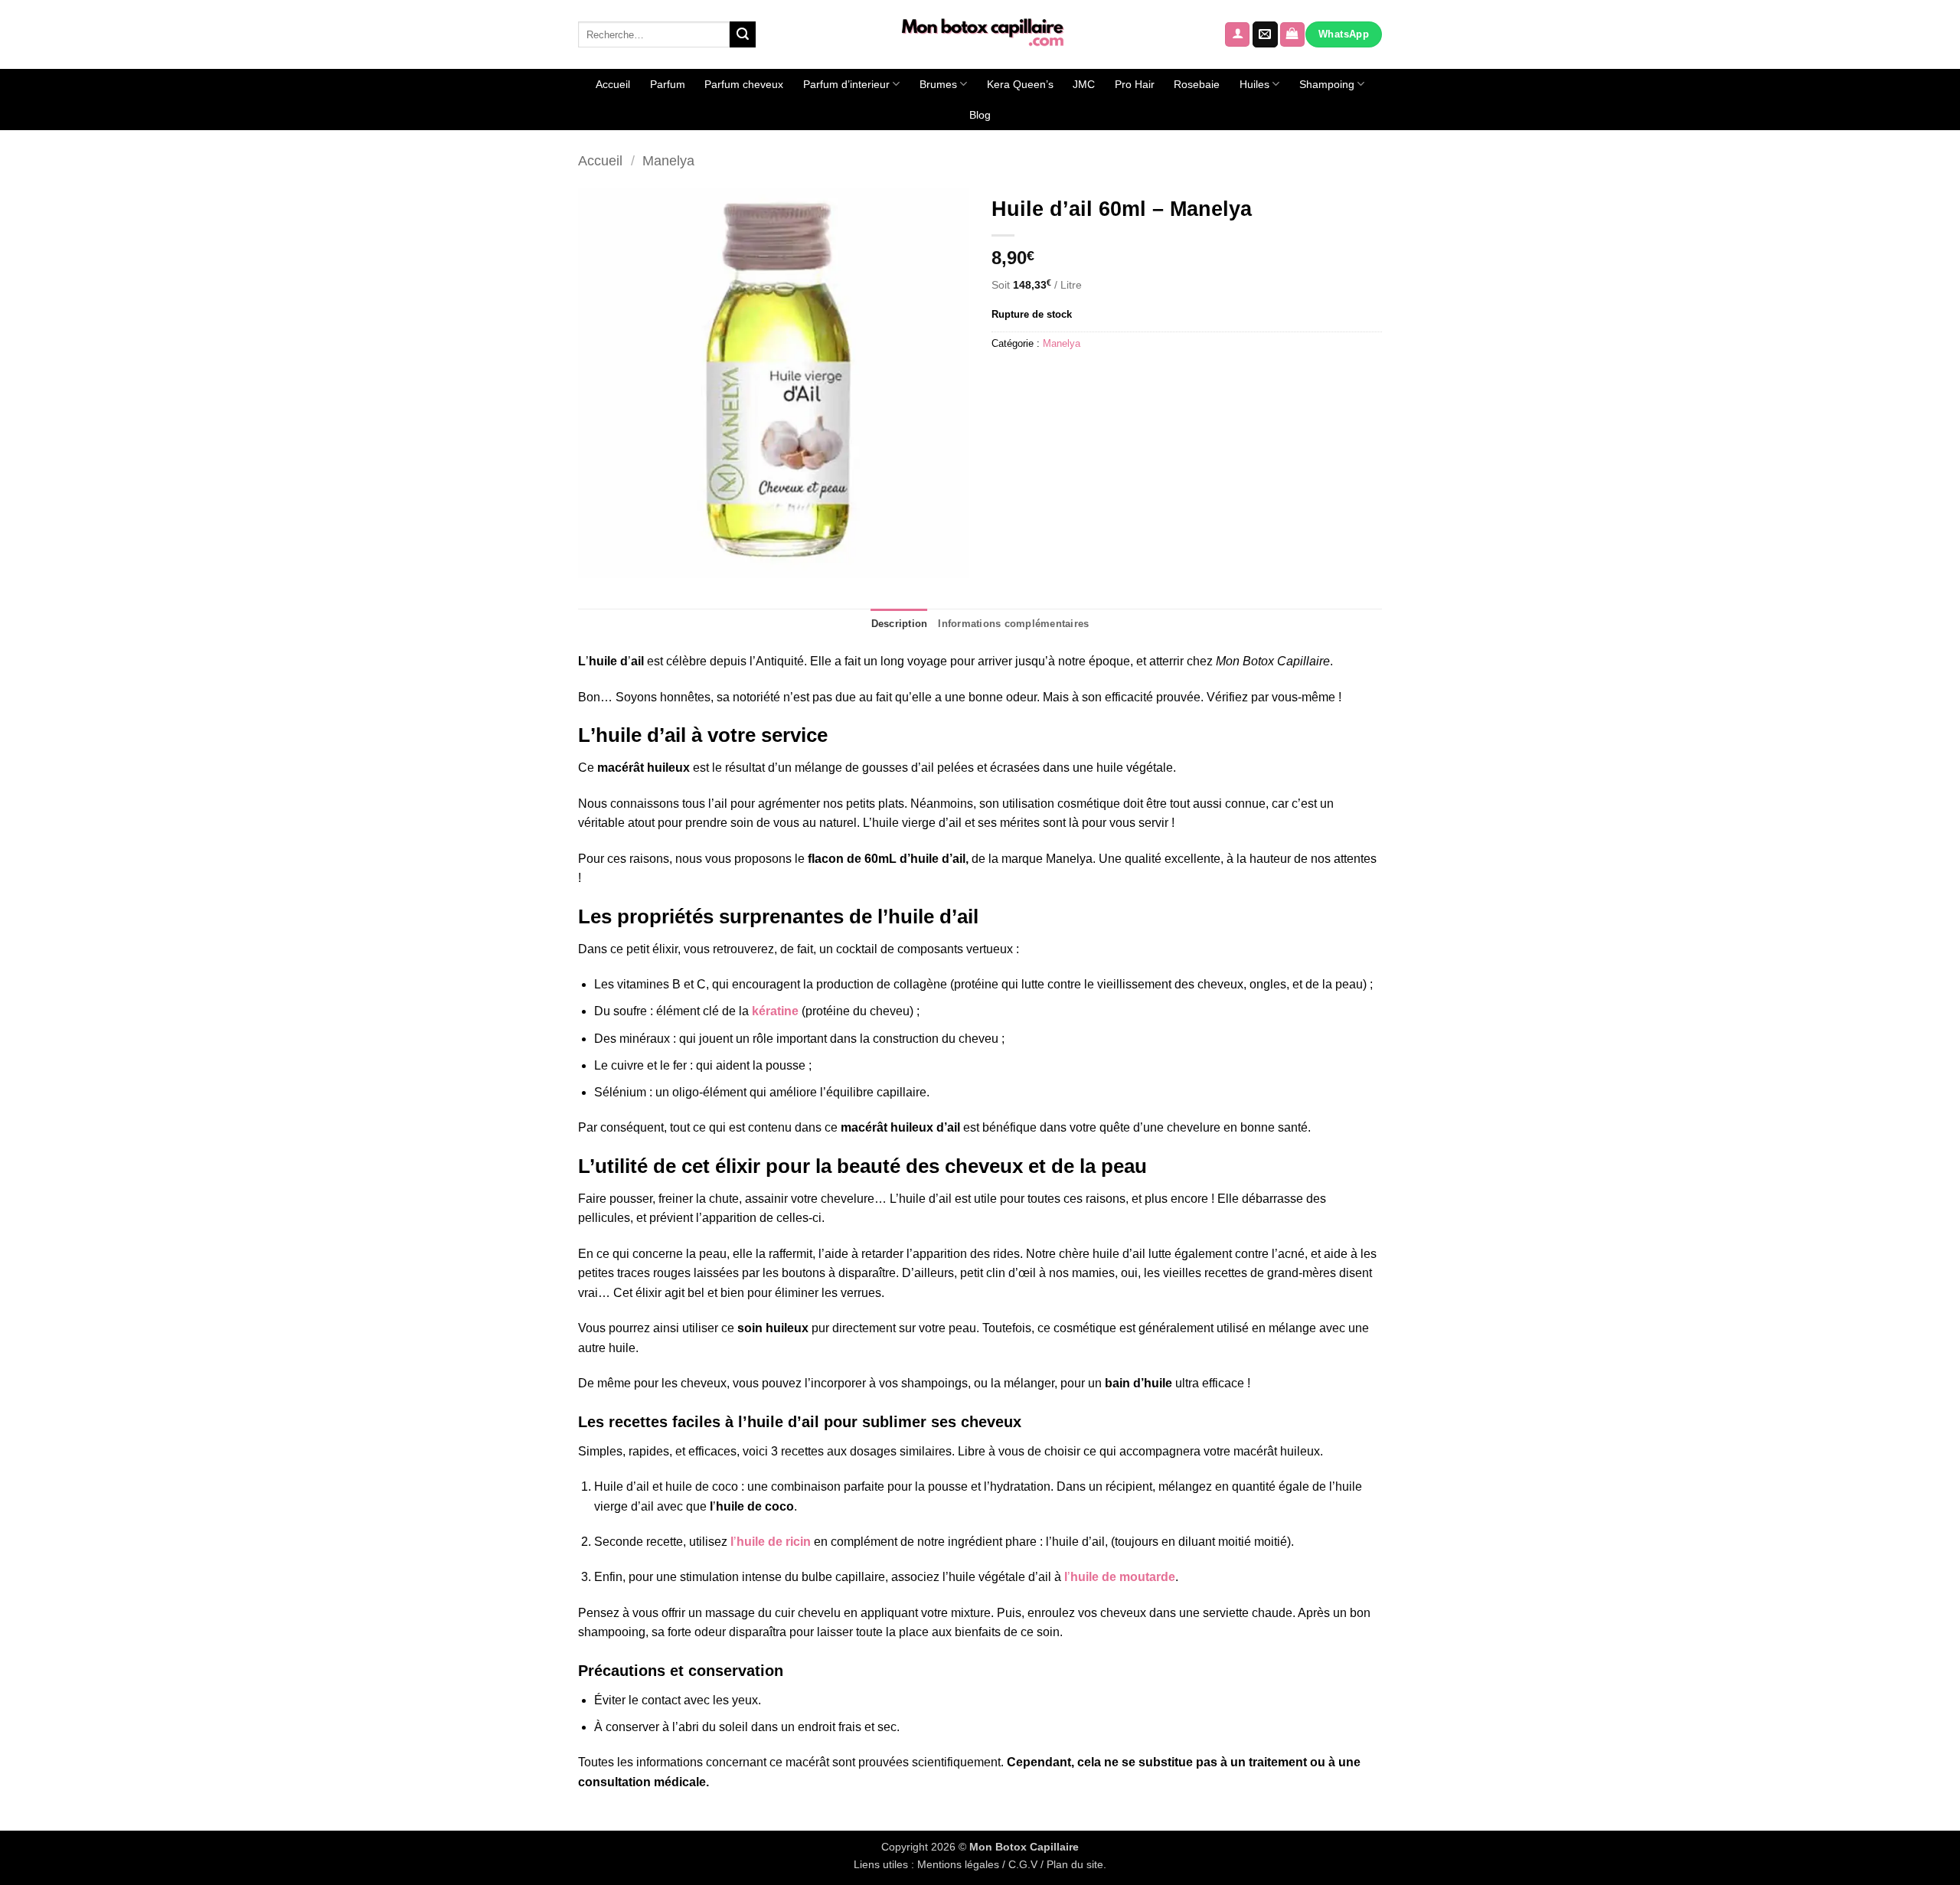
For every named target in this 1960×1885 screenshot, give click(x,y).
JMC (1084, 84)
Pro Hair (1135, 84)
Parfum (668, 84)
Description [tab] (900, 624)
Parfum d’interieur (846, 84)
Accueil (613, 84)
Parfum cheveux (744, 84)
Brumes (938, 84)
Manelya (668, 160)
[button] (1237, 35)
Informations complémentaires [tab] (1013, 624)
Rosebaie (1197, 84)
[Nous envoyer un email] (1265, 34)
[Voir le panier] (1292, 35)
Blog (980, 115)
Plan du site (1075, 1864)
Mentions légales (958, 1864)
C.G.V (1023, 1864)
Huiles (1254, 84)
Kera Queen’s (1020, 84)
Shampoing (1327, 84)
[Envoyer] (743, 34)
